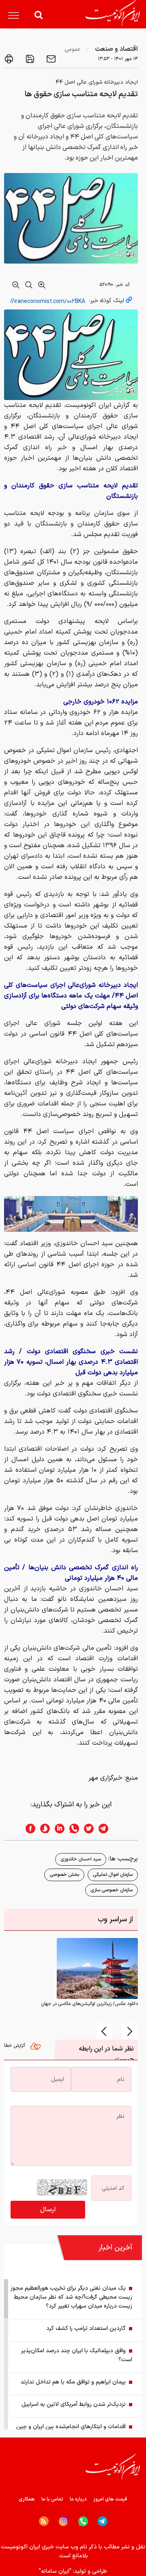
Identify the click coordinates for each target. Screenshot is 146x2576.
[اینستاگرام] (63, 2521)
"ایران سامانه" (55, 2571)
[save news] (29, 59)
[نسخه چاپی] (9, 59)
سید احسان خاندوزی (81, 1859)
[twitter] (86, 1829)
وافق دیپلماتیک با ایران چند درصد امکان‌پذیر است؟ (77, 2355)
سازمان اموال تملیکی (113, 1875)
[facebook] (28, 1829)
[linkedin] (57, 1829)
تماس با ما (52, 2499)
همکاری (27, 2499)
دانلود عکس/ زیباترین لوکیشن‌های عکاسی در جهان (89, 2004)
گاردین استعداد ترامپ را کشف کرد (86, 2328)
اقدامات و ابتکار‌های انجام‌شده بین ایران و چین (71, 2427)
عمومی (72, 49)
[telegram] (107, 1829)
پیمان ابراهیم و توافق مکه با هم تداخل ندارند (73, 2382)
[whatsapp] (72, 1829)
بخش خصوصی (64, 1875)
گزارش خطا (15, 2046)
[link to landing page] (113, 13)
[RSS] (44, 2521)
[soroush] (43, 1829)
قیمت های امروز (110, 2499)
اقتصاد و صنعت (116, 49)
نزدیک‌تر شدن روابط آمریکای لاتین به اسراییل (74, 2404)
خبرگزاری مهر (105, 1778)
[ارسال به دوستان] (50, 59)
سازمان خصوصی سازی (112, 1890)
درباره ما (78, 2499)
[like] (37, 2048)
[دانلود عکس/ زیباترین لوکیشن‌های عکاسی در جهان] (97, 1968)
